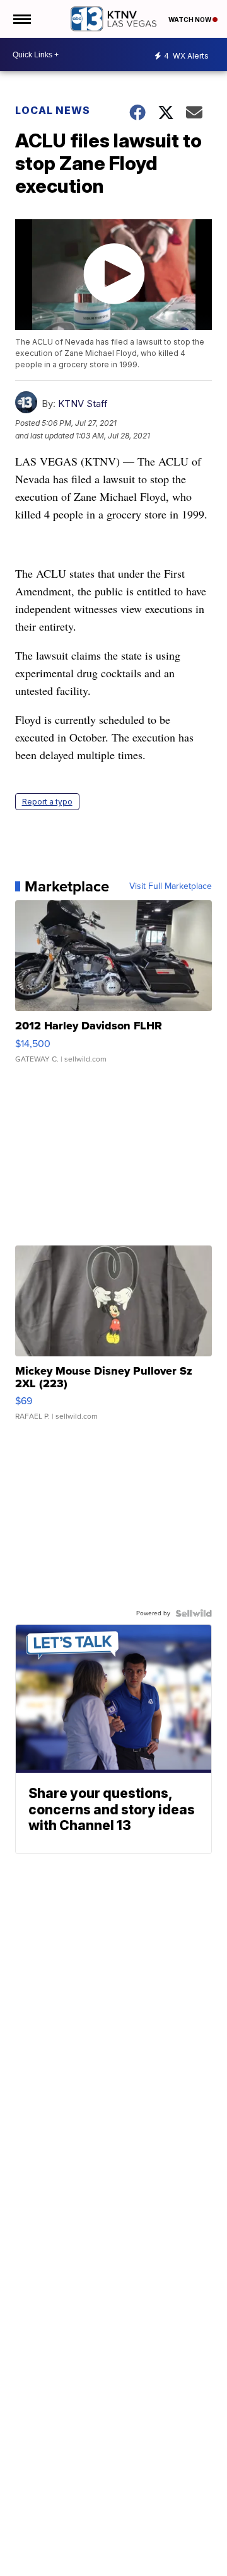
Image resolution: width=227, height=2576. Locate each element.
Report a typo (47, 802)
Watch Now (190, 20)
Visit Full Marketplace (171, 886)
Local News (53, 110)
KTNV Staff (83, 404)
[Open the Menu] (21, 19)
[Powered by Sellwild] (194, 1613)
